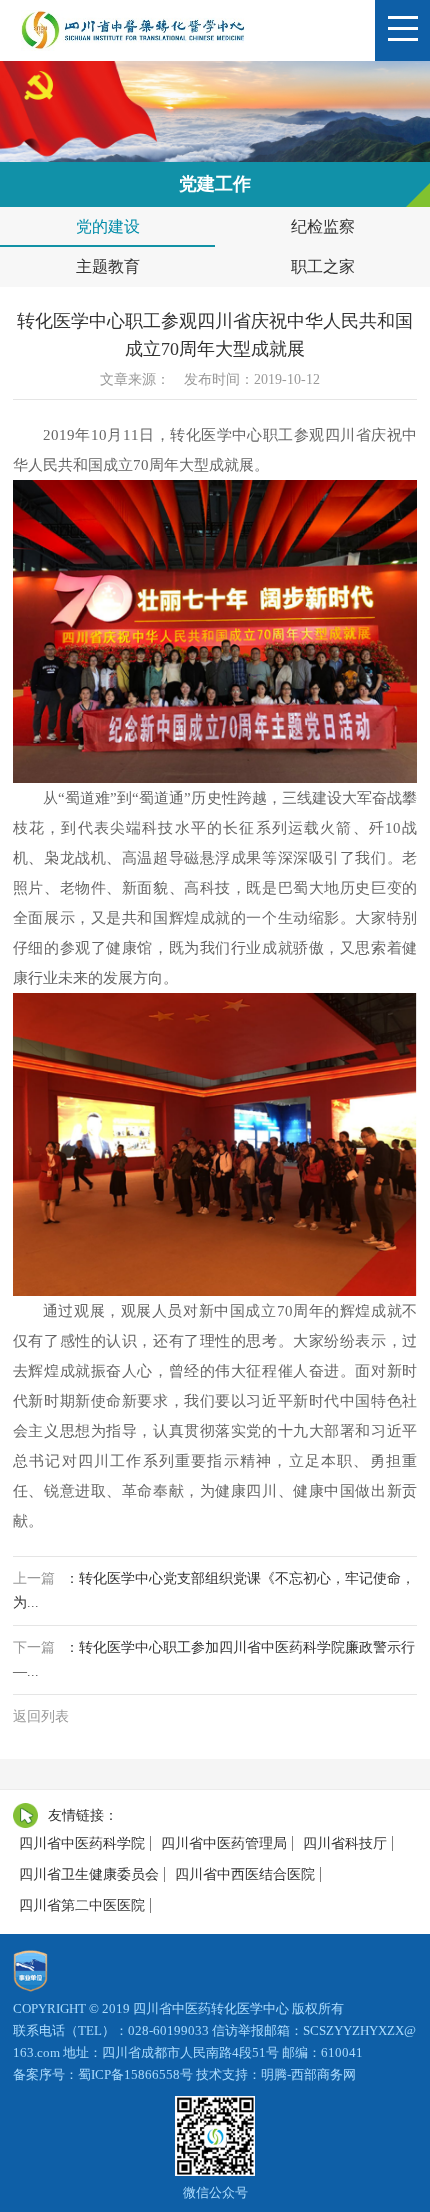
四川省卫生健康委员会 (89, 1874)
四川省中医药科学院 (82, 1843)
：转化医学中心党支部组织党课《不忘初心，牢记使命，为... (214, 1590)
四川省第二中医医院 (82, 1905)
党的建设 (108, 226)
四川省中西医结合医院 (245, 1874)
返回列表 (41, 1716)
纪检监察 (323, 226)
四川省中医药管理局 (224, 1843)
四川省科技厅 (345, 1843)
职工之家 (323, 266)
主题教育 (108, 266)
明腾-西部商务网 (308, 2074)
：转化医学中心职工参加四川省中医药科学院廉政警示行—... (214, 1659)
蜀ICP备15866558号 (135, 2074)
